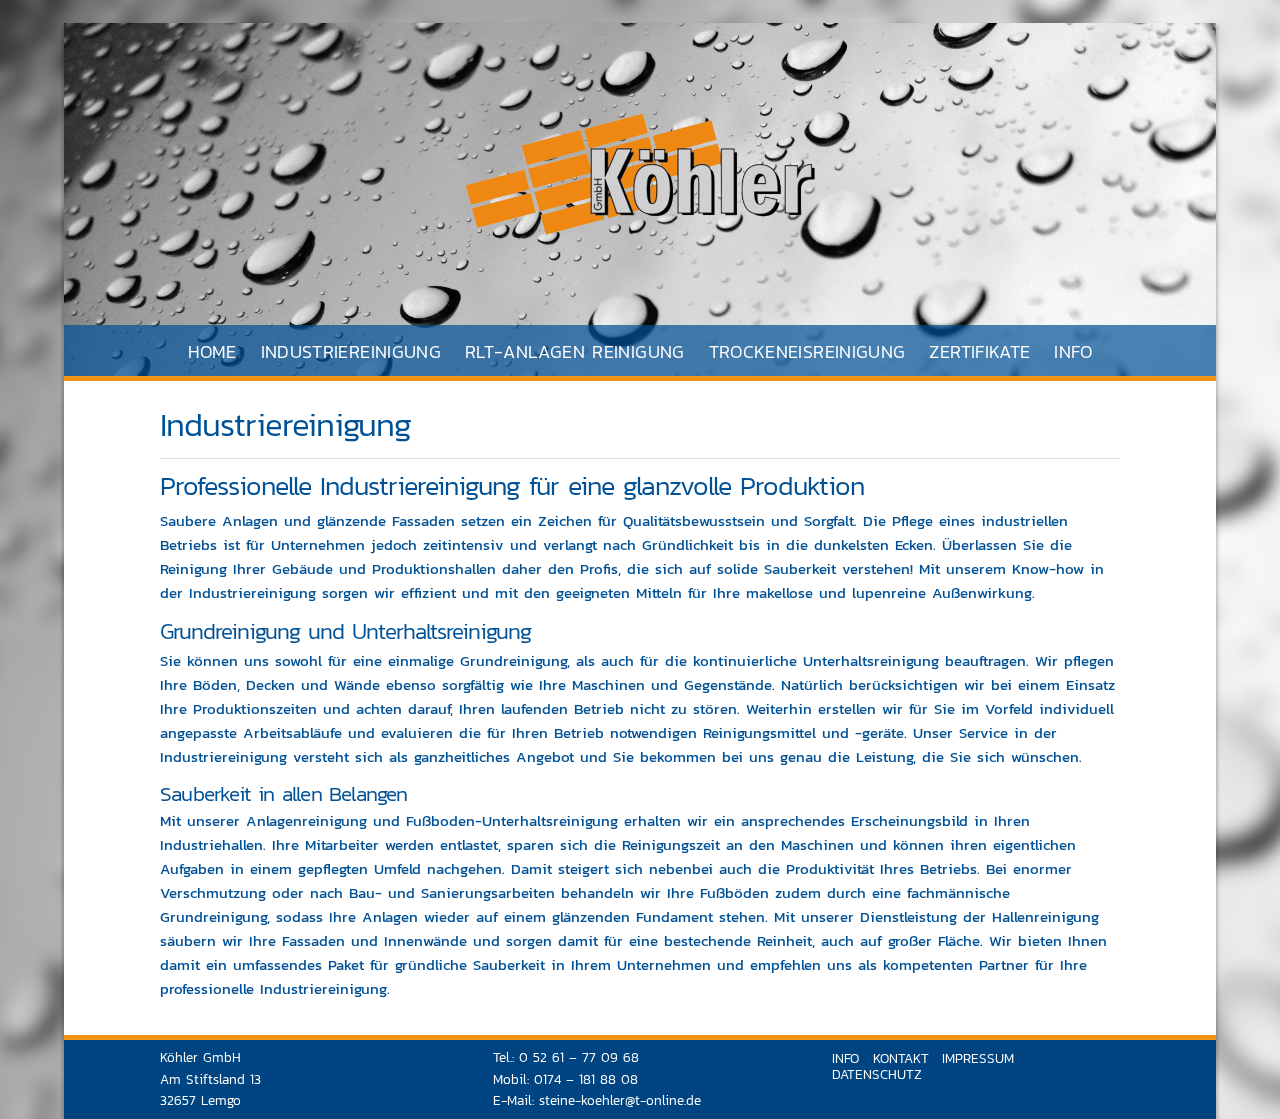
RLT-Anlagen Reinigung (575, 351)
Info (1072, 351)
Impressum (978, 1058)
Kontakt (901, 1058)
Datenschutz (877, 1074)
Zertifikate (979, 351)
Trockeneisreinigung (807, 351)
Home (212, 351)
